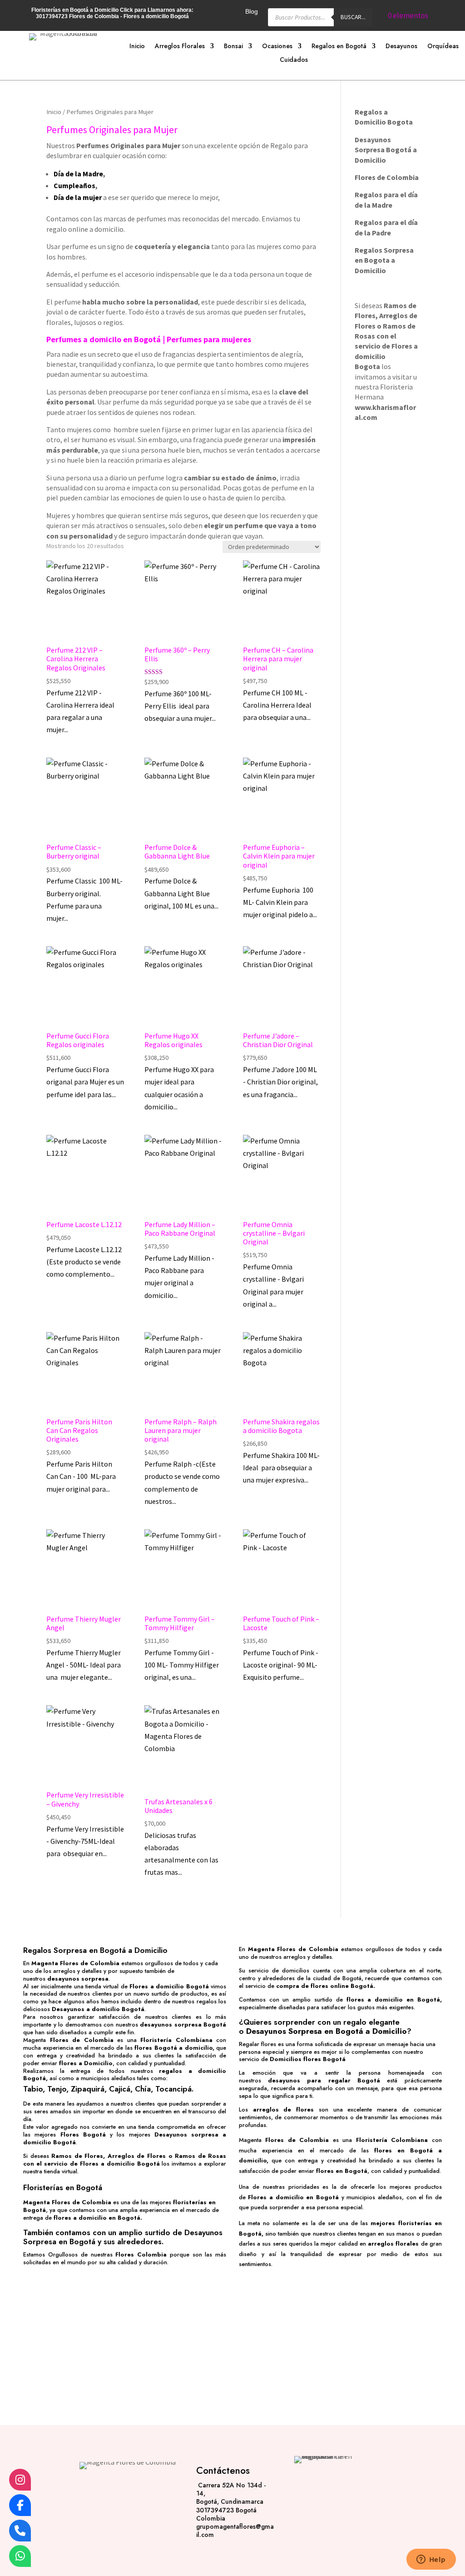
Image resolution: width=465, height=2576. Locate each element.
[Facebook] (20, 2505)
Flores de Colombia (82, 2040)
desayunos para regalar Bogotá (324, 2080)
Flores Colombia (141, 2254)
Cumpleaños (74, 185)
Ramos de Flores (77, 2156)
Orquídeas (443, 47)
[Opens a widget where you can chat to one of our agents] (431, 2560)
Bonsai (233, 47)
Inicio (137, 47)
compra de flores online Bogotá (325, 1986)
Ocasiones (277, 47)
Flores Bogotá (83, 2134)
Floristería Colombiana (176, 2040)
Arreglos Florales (180, 47)
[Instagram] (20, 2480)
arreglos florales (393, 2244)
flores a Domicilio (86, 2063)
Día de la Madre (78, 174)
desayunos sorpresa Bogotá (183, 2024)
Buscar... (353, 17)
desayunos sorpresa (78, 1979)
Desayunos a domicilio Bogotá (98, 2009)
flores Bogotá (156, 2048)
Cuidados (294, 60)
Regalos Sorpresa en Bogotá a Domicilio (95, 1950)
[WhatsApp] (20, 2556)
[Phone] (20, 2531)
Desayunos (401, 47)
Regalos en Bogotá (339, 47)
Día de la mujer (78, 197)
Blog (252, 12)
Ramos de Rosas (200, 2156)
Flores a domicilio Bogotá (169, 1986)
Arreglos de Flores (137, 2156)
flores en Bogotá (342, 2171)
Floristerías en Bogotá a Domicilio (75, 10)
